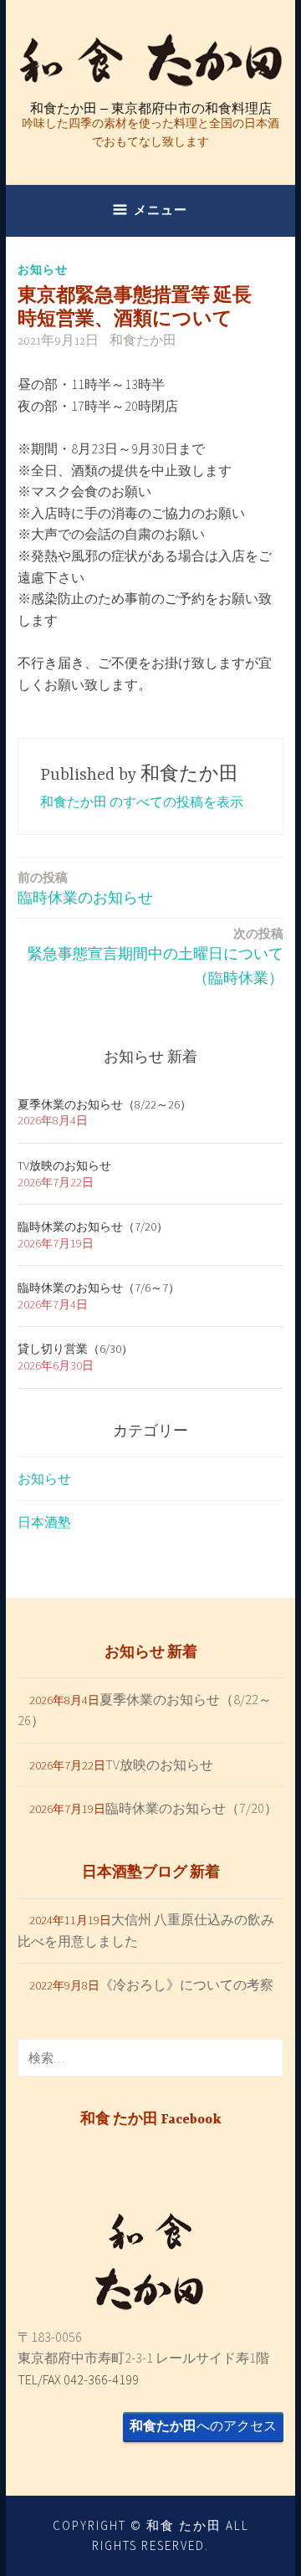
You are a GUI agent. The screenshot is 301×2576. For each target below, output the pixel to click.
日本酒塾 (44, 1522)
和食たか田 (143, 341)
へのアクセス (203, 2425)
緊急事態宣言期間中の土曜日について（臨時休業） (156, 956)
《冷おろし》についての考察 (186, 1984)
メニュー (161, 210)
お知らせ (43, 269)
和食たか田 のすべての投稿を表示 (142, 801)
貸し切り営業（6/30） (75, 1349)
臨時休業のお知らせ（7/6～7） (99, 1288)
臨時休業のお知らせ (85, 888)
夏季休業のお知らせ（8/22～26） (105, 1104)
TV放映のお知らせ (64, 1165)
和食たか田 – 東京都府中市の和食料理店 (151, 108)
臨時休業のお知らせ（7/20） (93, 1227)
